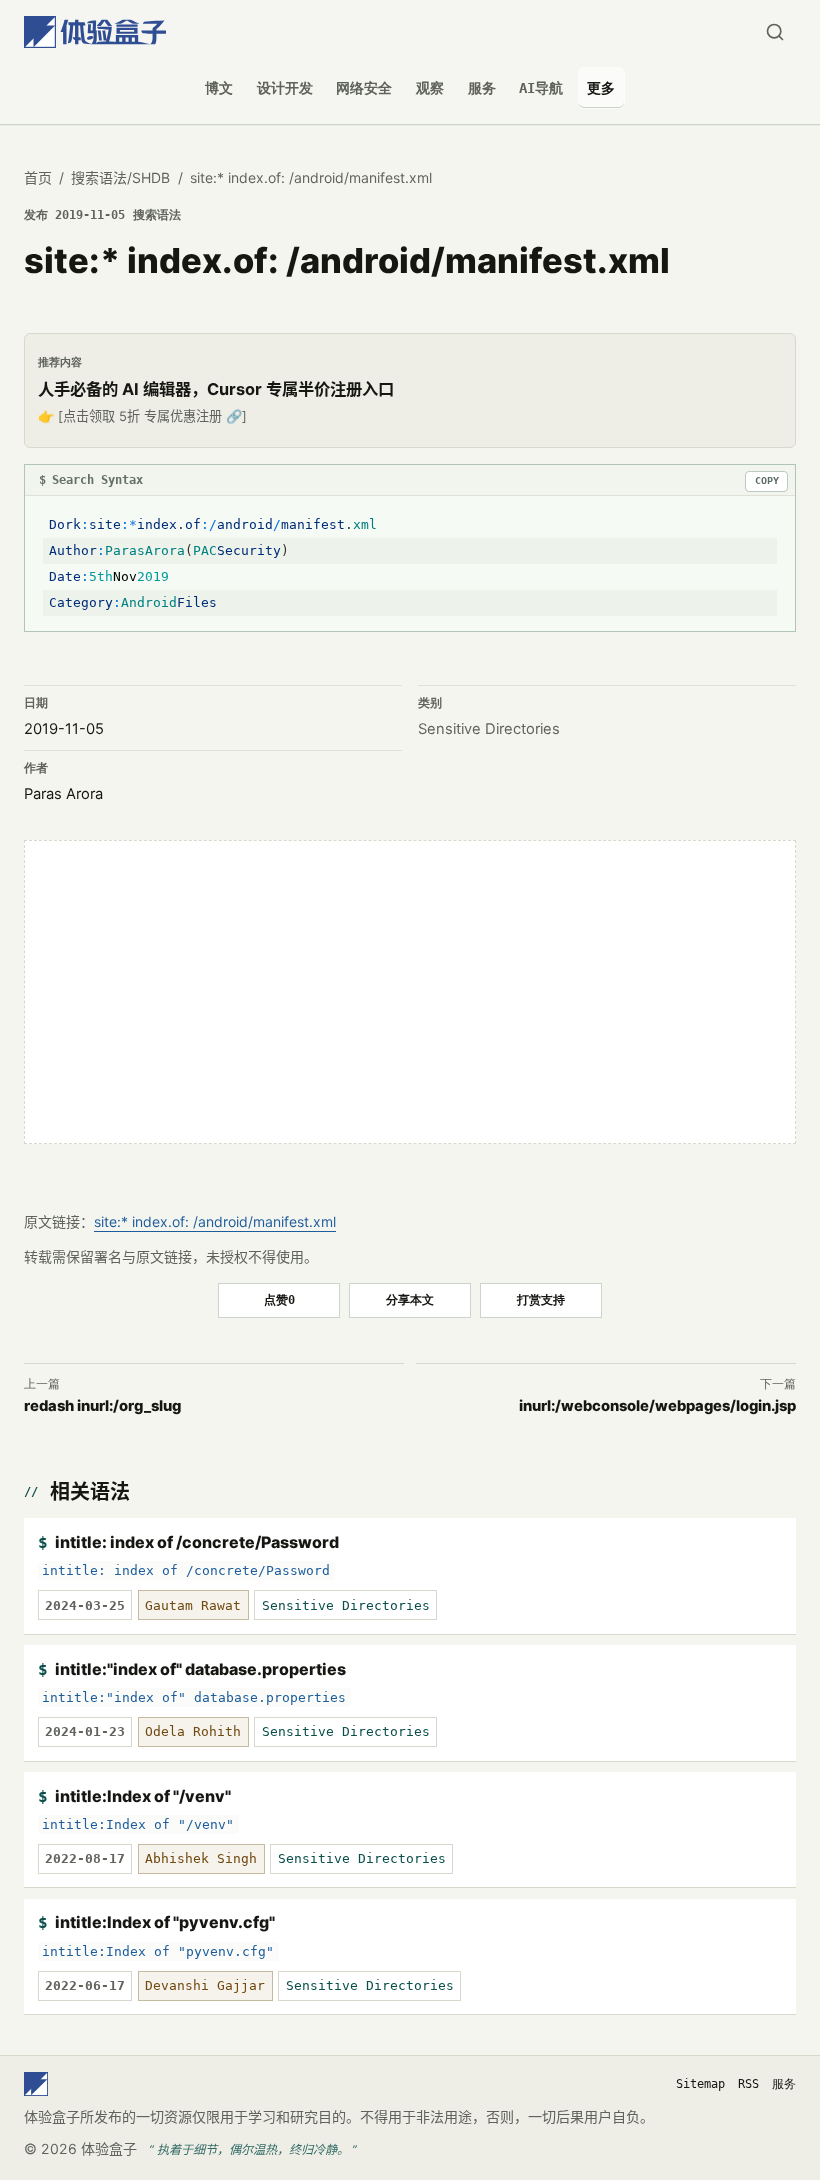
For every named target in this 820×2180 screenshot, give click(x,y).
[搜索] (774, 32)
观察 (430, 88)
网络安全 (364, 88)
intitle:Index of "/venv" (143, 1796)
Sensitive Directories (489, 729)
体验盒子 (109, 2148)
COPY (767, 480)
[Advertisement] (410, 992)
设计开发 (285, 88)
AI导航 (541, 88)
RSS (748, 2084)
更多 (601, 88)
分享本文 (410, 1299)
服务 (482, 88)
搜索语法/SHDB (120, 177)
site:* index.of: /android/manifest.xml (215, 1221)
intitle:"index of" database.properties (200, 1669)
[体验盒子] (95, 32)
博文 (219, 88)
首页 (38, 177)
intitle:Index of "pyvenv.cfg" (165, 1922)
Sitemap (700, 2084)
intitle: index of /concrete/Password (197, 1542)
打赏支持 (541, 1299)
